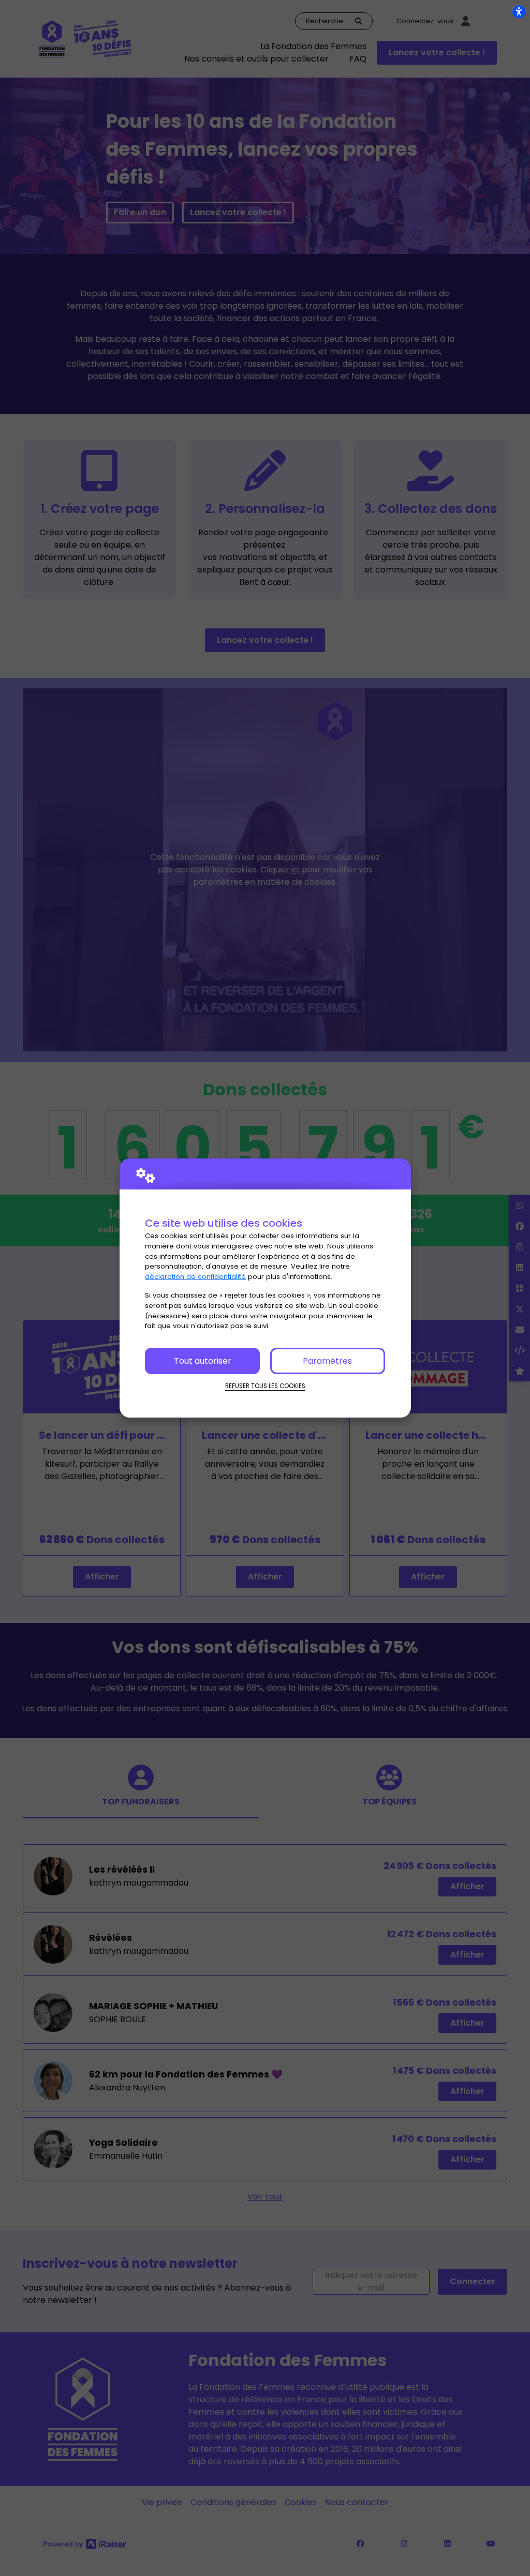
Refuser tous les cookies (265, 1386)
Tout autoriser (203, 1361)
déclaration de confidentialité (195, 1277)
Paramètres (327, 1361)
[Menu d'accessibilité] (519, 11)
